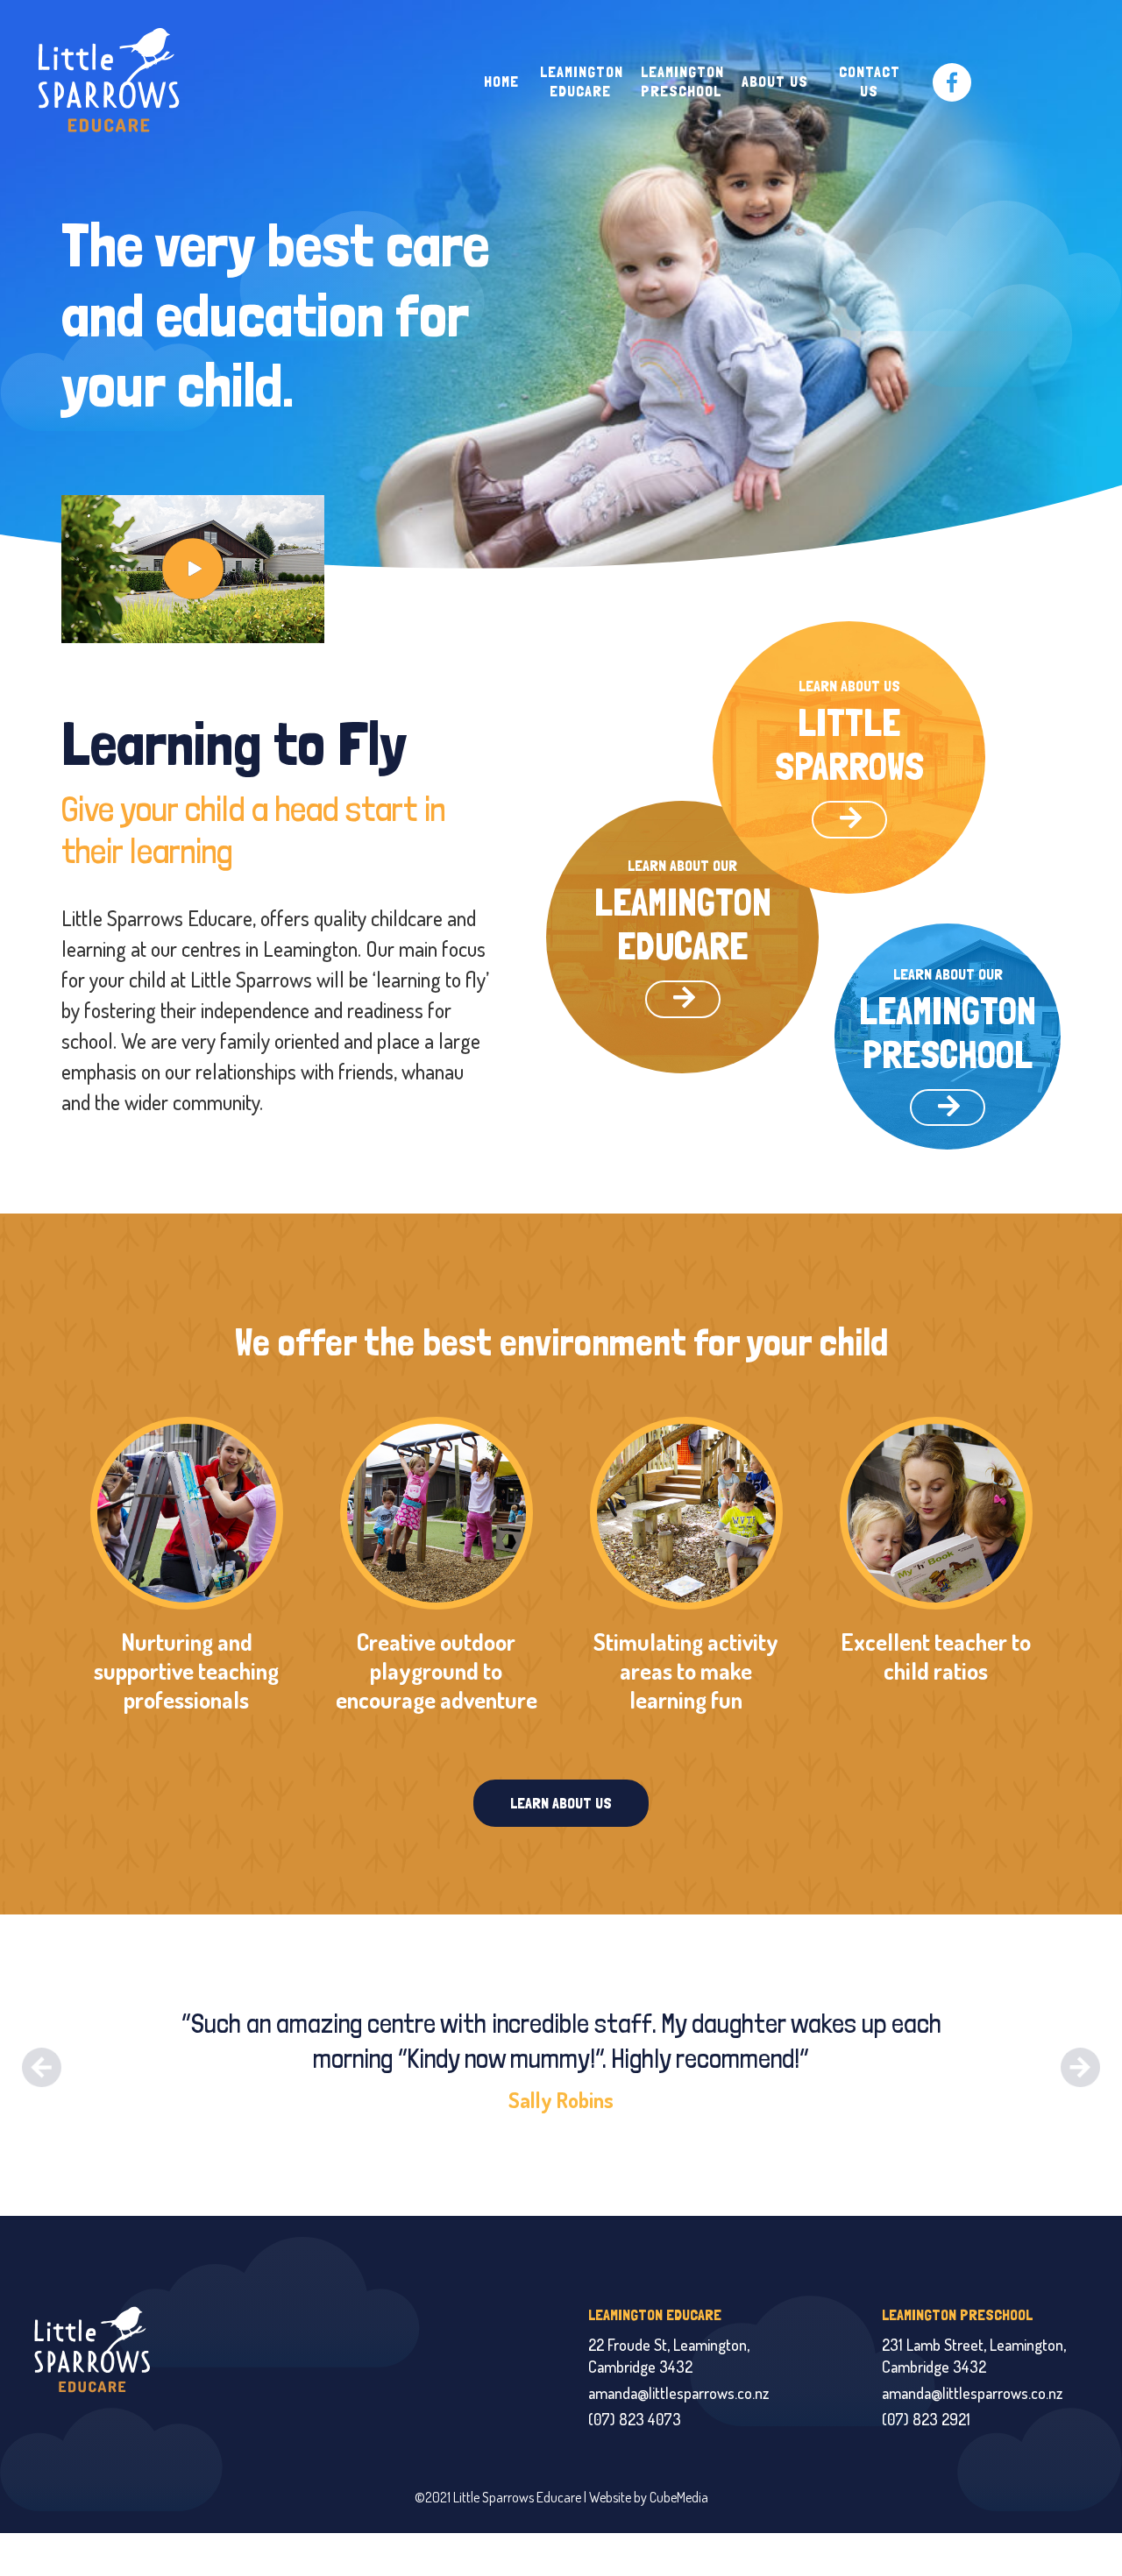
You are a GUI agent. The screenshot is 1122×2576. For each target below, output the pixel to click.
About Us (775, 81)
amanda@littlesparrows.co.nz (678, 2393)
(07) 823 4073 (635, 2419)
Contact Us (870, 81)
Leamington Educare (582, 81)
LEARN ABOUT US (561, 1803)
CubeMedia (679, 2497)
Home (501, 81)
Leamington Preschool (682, 81)
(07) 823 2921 (926, 2419)
